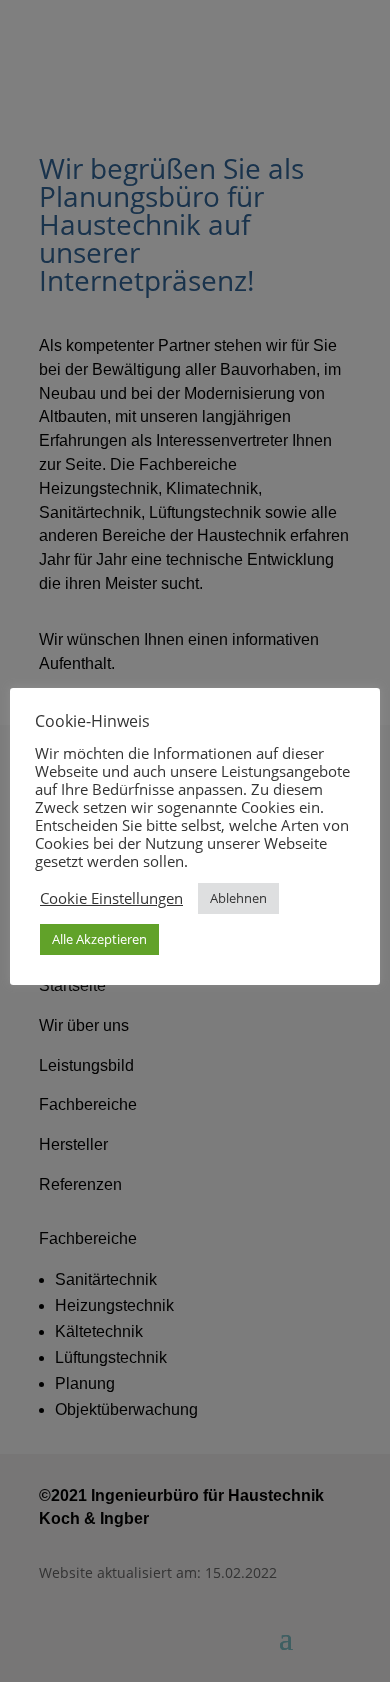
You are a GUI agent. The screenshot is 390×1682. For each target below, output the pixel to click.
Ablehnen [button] (238, 898)
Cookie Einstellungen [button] (111, 898)
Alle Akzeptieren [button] (99, 939)
